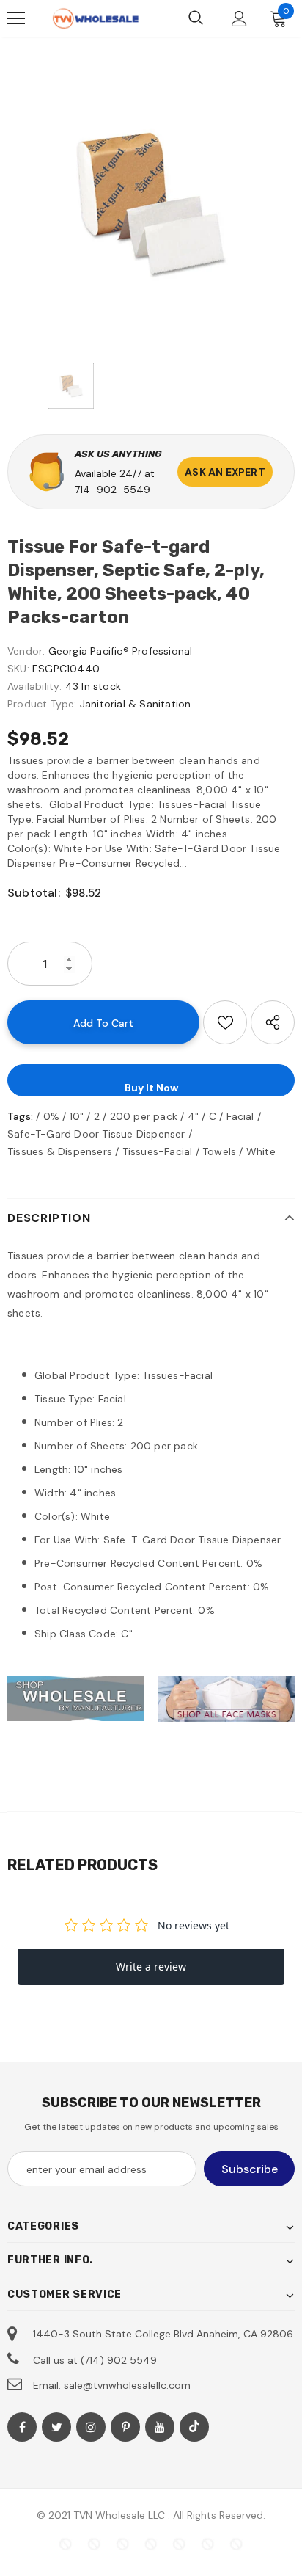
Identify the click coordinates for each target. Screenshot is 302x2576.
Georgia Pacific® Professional (121, 651)
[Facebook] (22, 2427)
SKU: (18, 669)
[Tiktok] (194, 2427)
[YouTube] (160, 2427)
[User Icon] (239, 19)
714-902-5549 (113, 490)
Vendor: (26, 651)
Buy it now (151, 1088)
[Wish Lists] (225, 1022)
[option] (151, 204)
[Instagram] (91, 2427)
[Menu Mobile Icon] (16, 18)
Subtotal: (34, 893)
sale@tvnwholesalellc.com (127, 2385)
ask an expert (225, 472)
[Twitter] (56, 2427)
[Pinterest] (125, 2427)
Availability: (35, 686)
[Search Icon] (196, 18)
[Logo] (95, 19)
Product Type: (42, 704)
